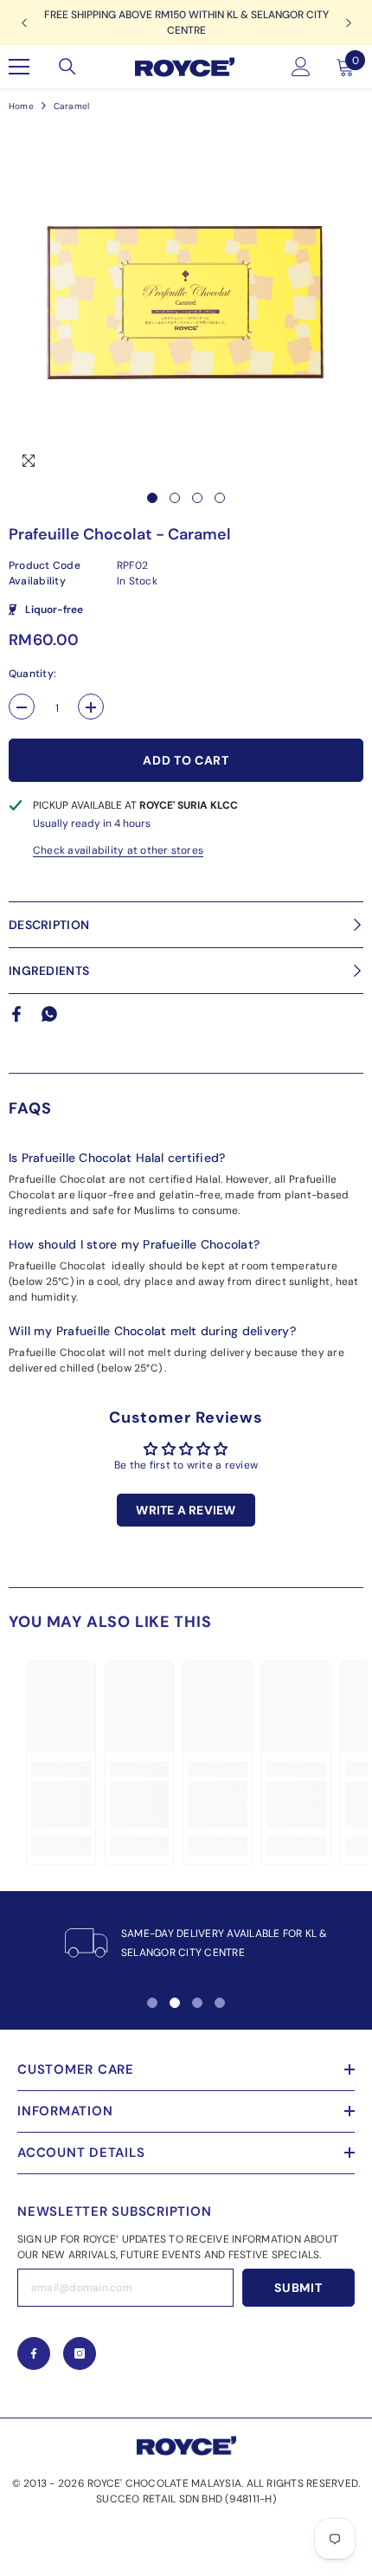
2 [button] (175, 498)
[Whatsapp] (49, 1014)
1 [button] (152, 498)
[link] (61, 1804)
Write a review (186, 1510)
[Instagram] (80, 2353)
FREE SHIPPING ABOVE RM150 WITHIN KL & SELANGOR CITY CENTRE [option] (186, 23)
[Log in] (301, 67)
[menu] (19, 67)
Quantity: (32, 674)
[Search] (67, 67)
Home (21, 106)
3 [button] (197, 498)
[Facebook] (16, 1014)
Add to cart (186, 760)
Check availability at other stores (118, 850)
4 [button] (220, 498)
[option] (186, 302)
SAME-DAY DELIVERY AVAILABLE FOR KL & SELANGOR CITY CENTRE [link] (224, 1943)
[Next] (348, 23)
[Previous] (24, 23)
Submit (298, 2288)
